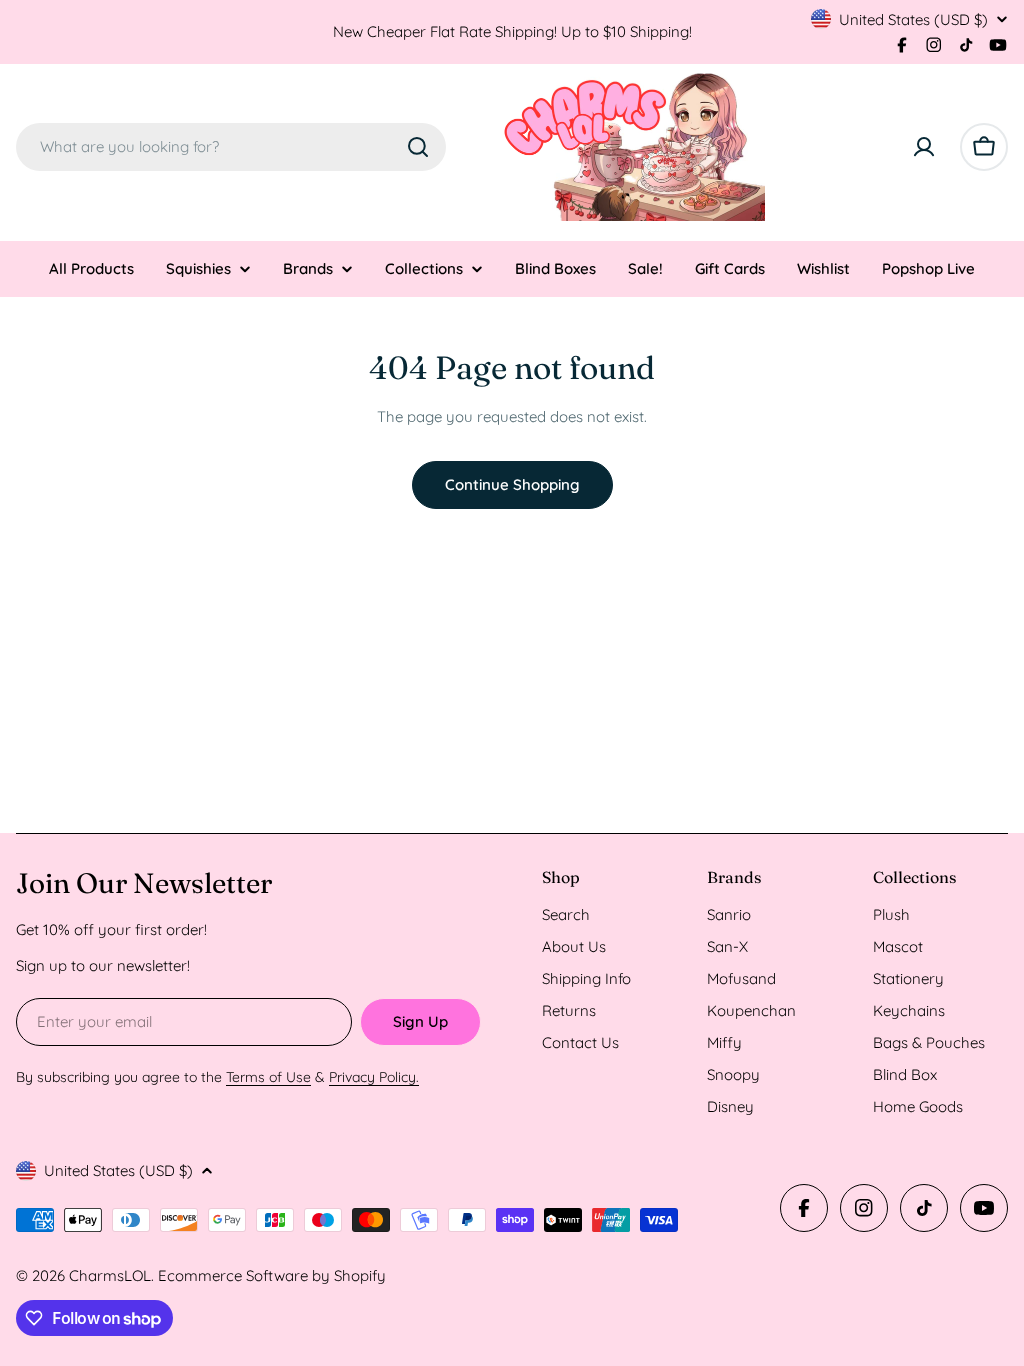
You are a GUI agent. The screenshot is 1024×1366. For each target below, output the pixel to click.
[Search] (418, 147)
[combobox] (231, 147)
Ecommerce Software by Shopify (272, 1275)
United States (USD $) (913, 19)
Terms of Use (268, 1077)
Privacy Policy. (374, 1077)
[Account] (924, 147)
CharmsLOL (110, 1275)
